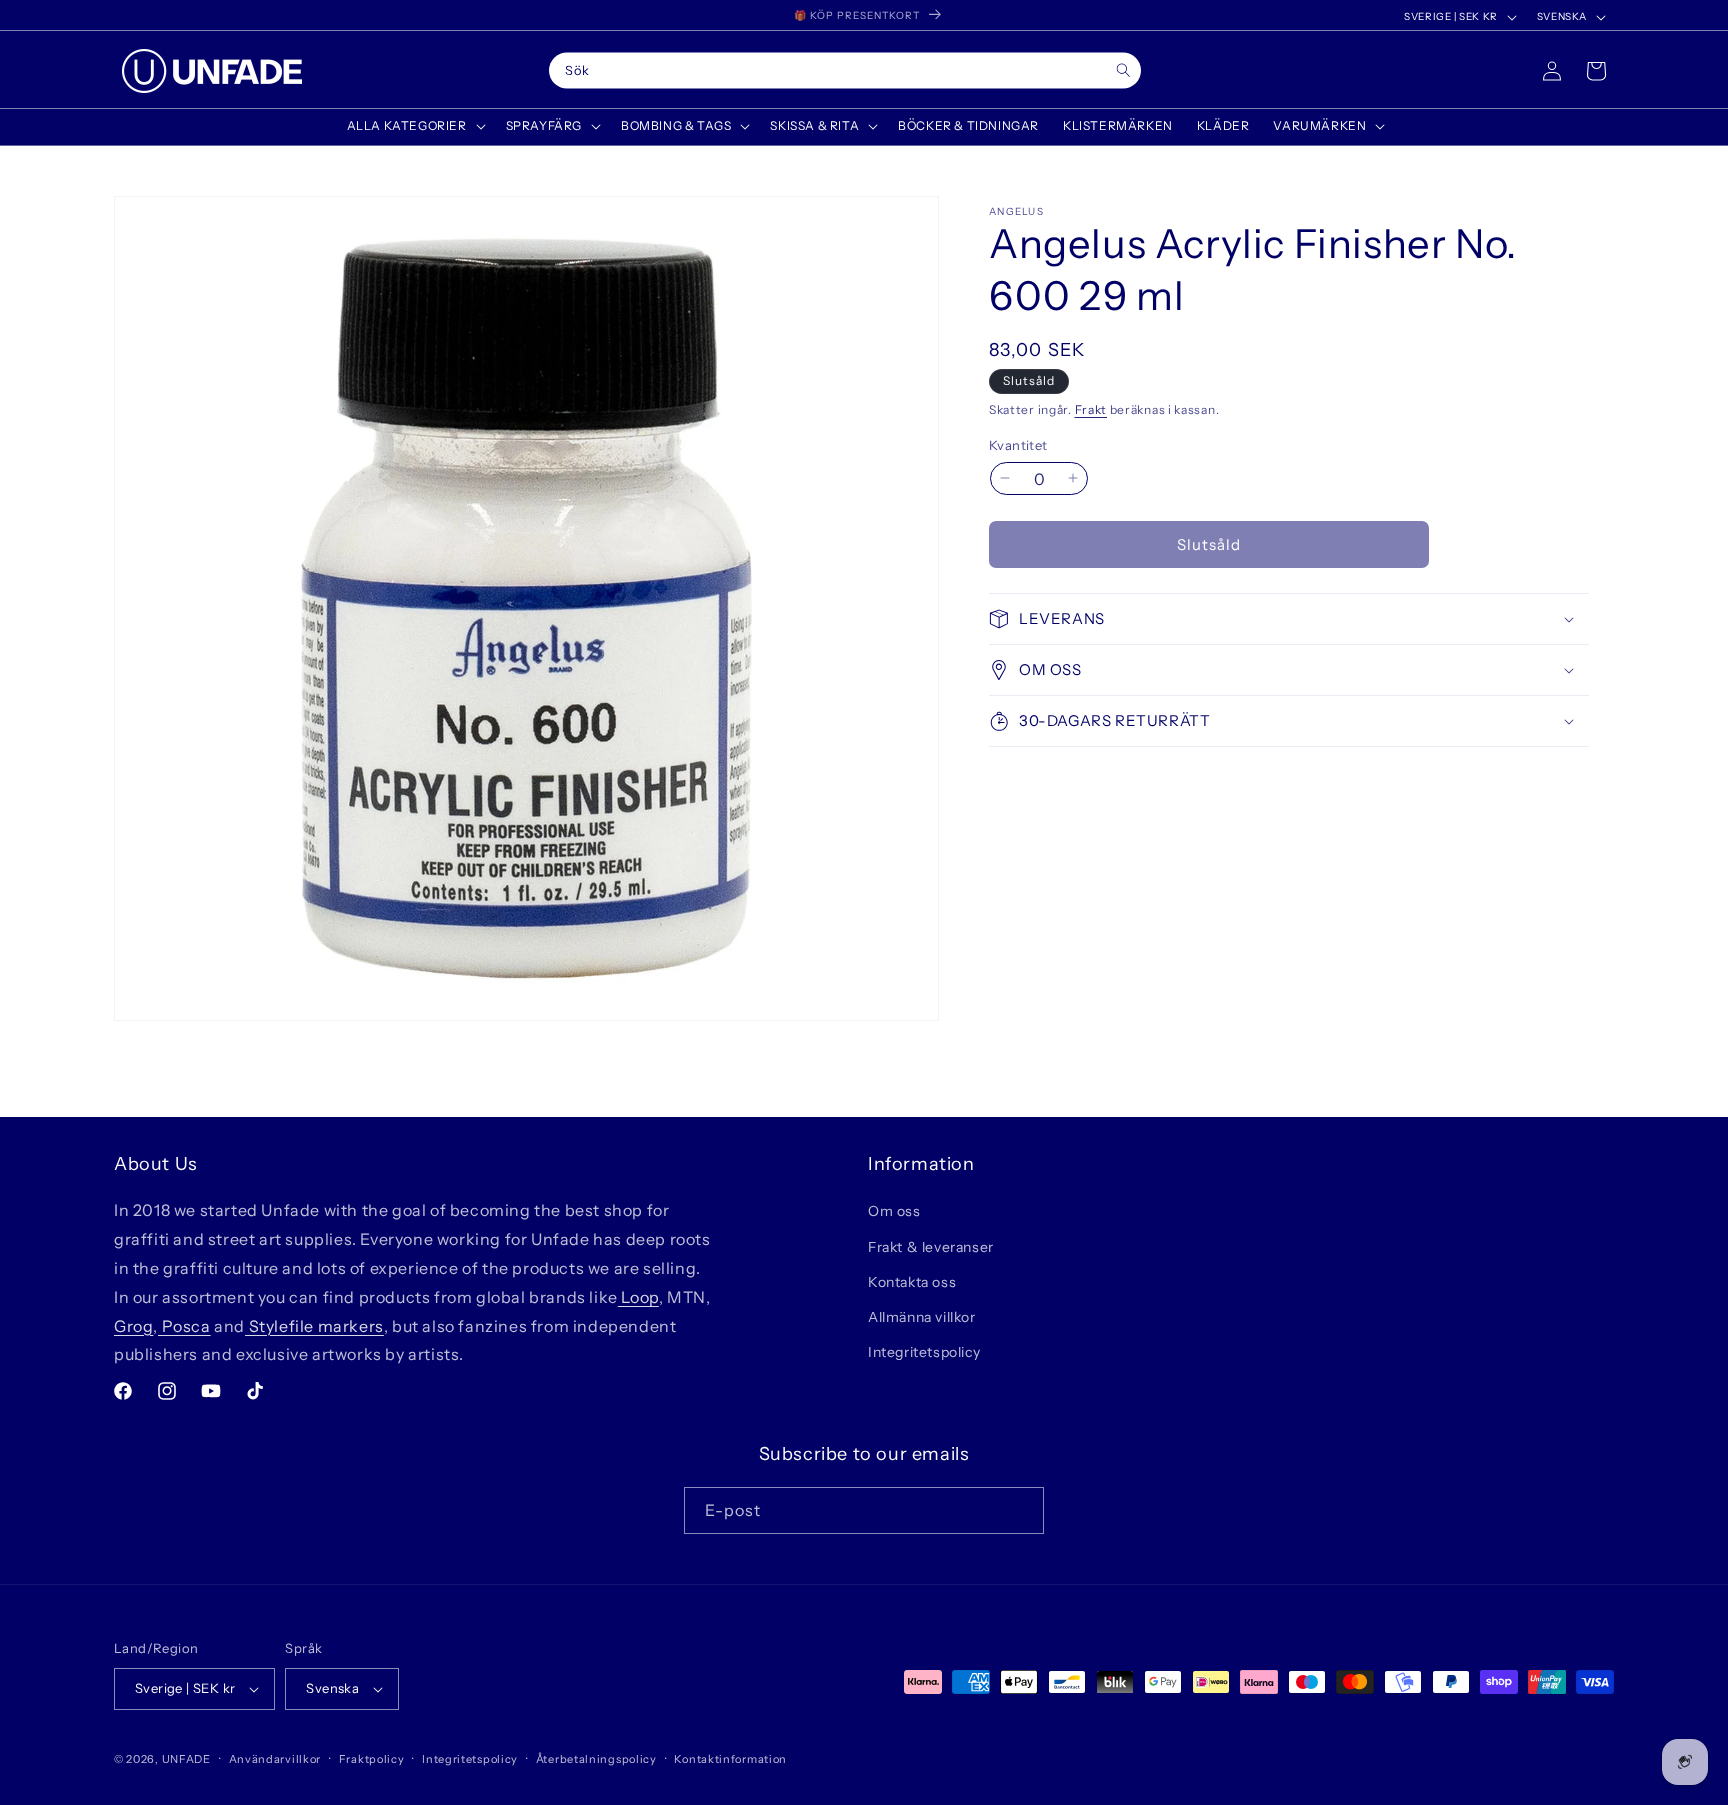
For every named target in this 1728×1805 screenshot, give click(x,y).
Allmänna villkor (922, 1317)
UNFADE (186, 1759)
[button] (414, 126)
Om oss (894, 1211)
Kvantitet (1018, 444)
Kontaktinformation (730, 1759)
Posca (184, 1326)
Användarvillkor (275, 1759)
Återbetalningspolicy (596, 1759)
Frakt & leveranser (931, 1247)
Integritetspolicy (924, 1352)
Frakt (1091, 409)
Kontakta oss (912, 1282)
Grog (133, 1326)
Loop (638, 1297)
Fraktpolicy (372, 1759)
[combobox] (845, 71)
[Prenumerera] (1021, 1510)
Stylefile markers (314, 1326)
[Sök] (1123, 70)
